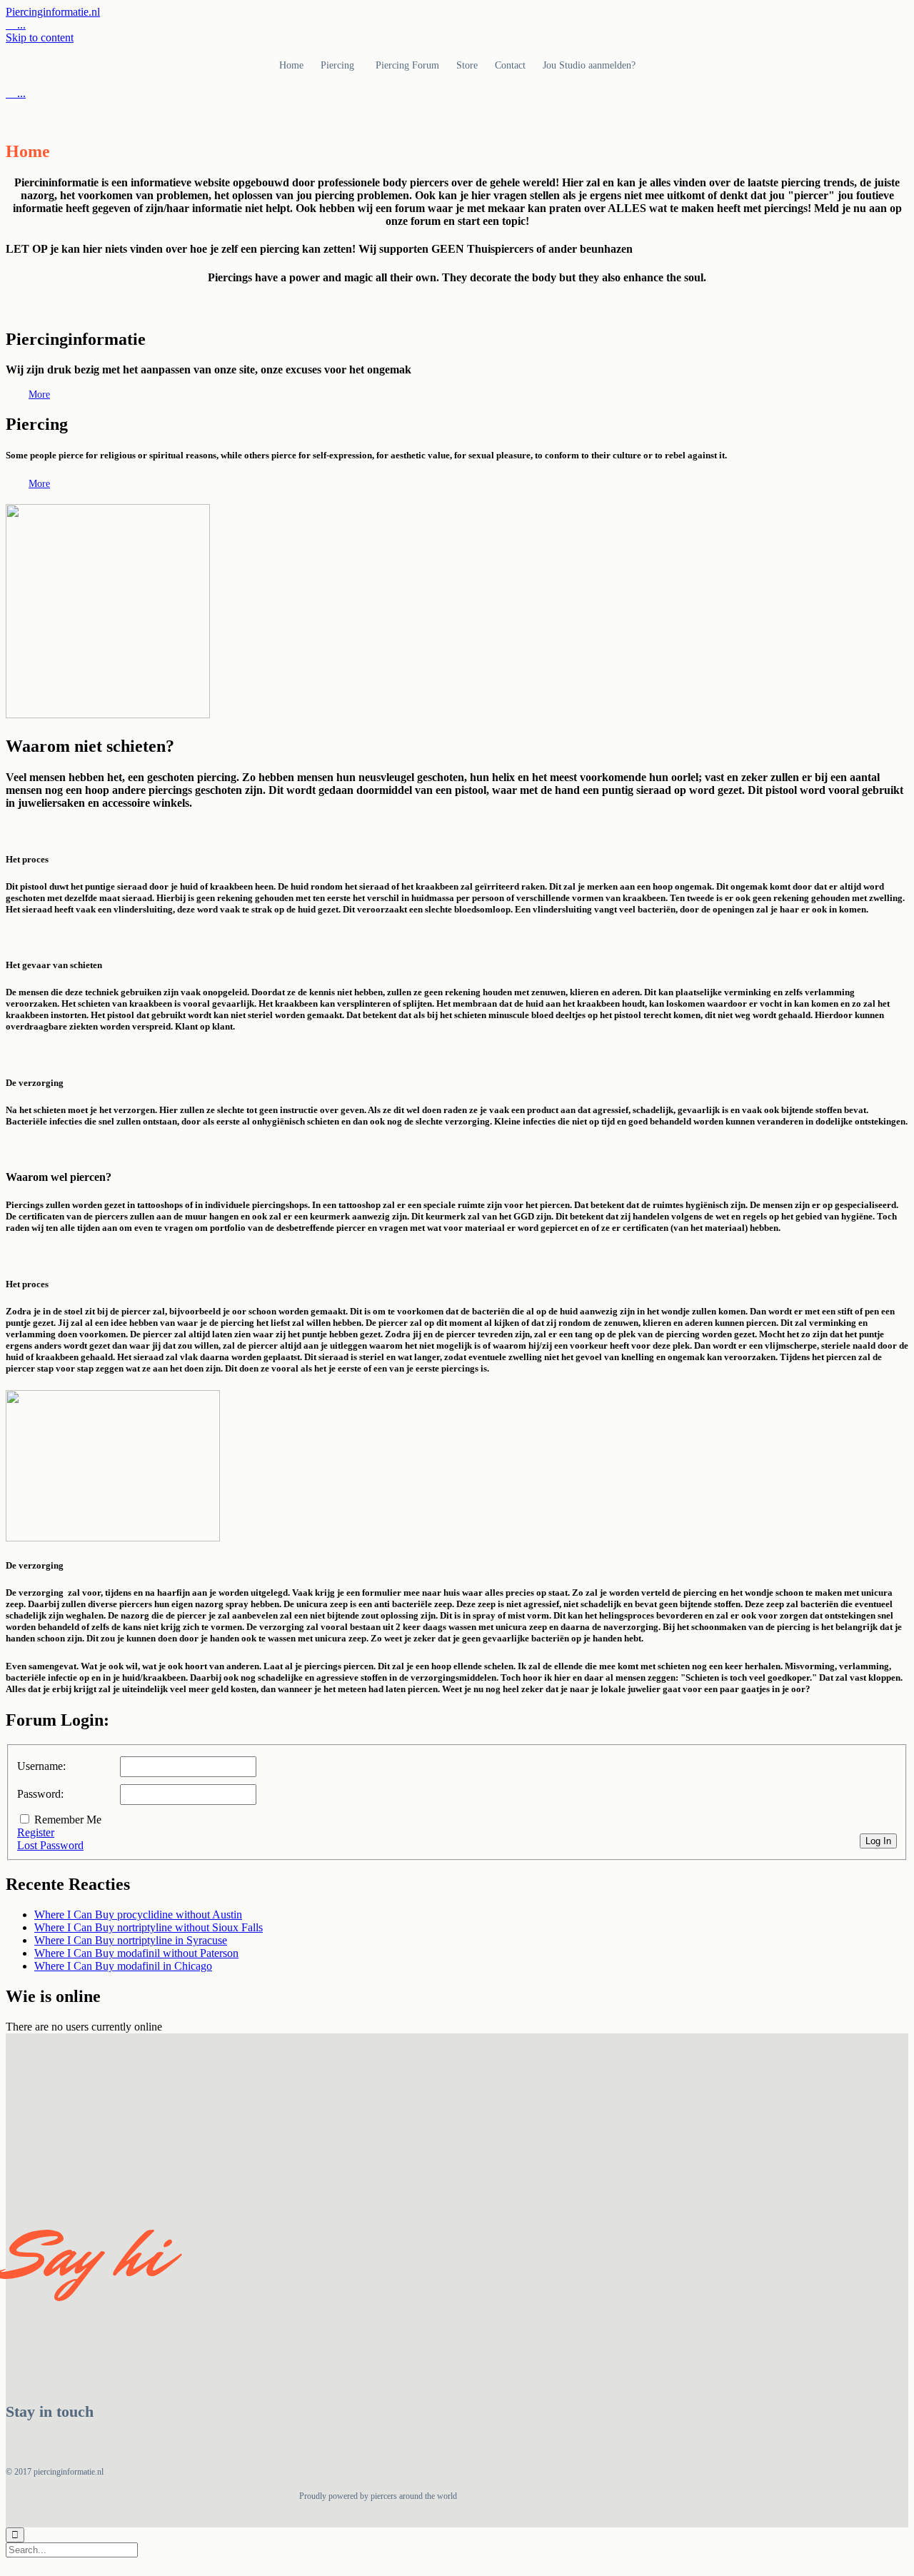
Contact (510, 65)
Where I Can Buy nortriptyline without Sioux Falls (149, 1927)
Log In (878, 1841)
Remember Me (68, 1820)
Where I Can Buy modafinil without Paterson (136, 1953)
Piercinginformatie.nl (53, 12)
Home (291, 65)
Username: (41, 1766)
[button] (39, 394)
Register (36, 1832)
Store (467, 65)
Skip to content (40, 37)
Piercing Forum (407, 65)
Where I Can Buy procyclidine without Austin (138, 1915)
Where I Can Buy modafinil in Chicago (123, 1966)
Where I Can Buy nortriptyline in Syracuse (131, 1940)
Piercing (337, 65)
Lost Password (50, 1845)
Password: (40, 1794)
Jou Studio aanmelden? (589, 65)
